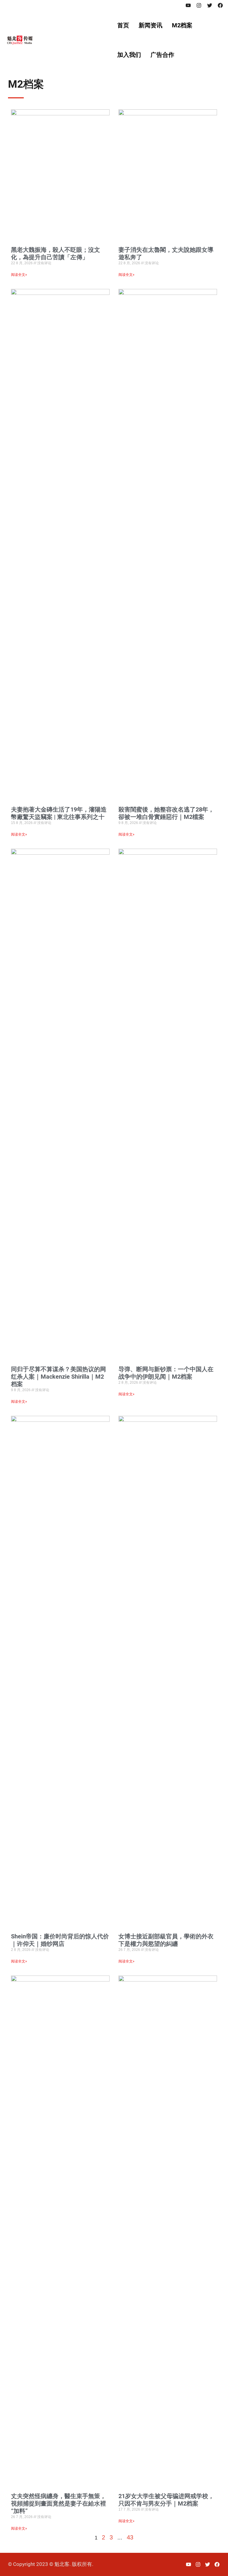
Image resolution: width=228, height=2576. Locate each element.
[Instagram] (199, 5)
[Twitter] (210, 5)
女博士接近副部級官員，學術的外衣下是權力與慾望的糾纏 (166, 1940)
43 (130, 2537)
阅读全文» (19, 275)
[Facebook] (220, 5)
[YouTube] (188, 5)
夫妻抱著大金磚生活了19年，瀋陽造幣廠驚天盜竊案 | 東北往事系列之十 (59, 813)
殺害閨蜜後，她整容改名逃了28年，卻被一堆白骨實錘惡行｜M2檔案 (166, 813)
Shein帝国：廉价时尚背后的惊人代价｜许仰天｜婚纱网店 (60, 1940)
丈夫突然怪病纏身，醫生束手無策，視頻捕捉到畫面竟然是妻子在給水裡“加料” (58, 2503)
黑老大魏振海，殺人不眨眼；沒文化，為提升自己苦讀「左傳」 (56, 253)
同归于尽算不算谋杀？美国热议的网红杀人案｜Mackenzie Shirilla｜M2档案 (58, 1377)
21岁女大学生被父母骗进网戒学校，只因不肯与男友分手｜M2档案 (166, 2500)
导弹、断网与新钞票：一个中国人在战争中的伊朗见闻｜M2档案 (166, 1373)
